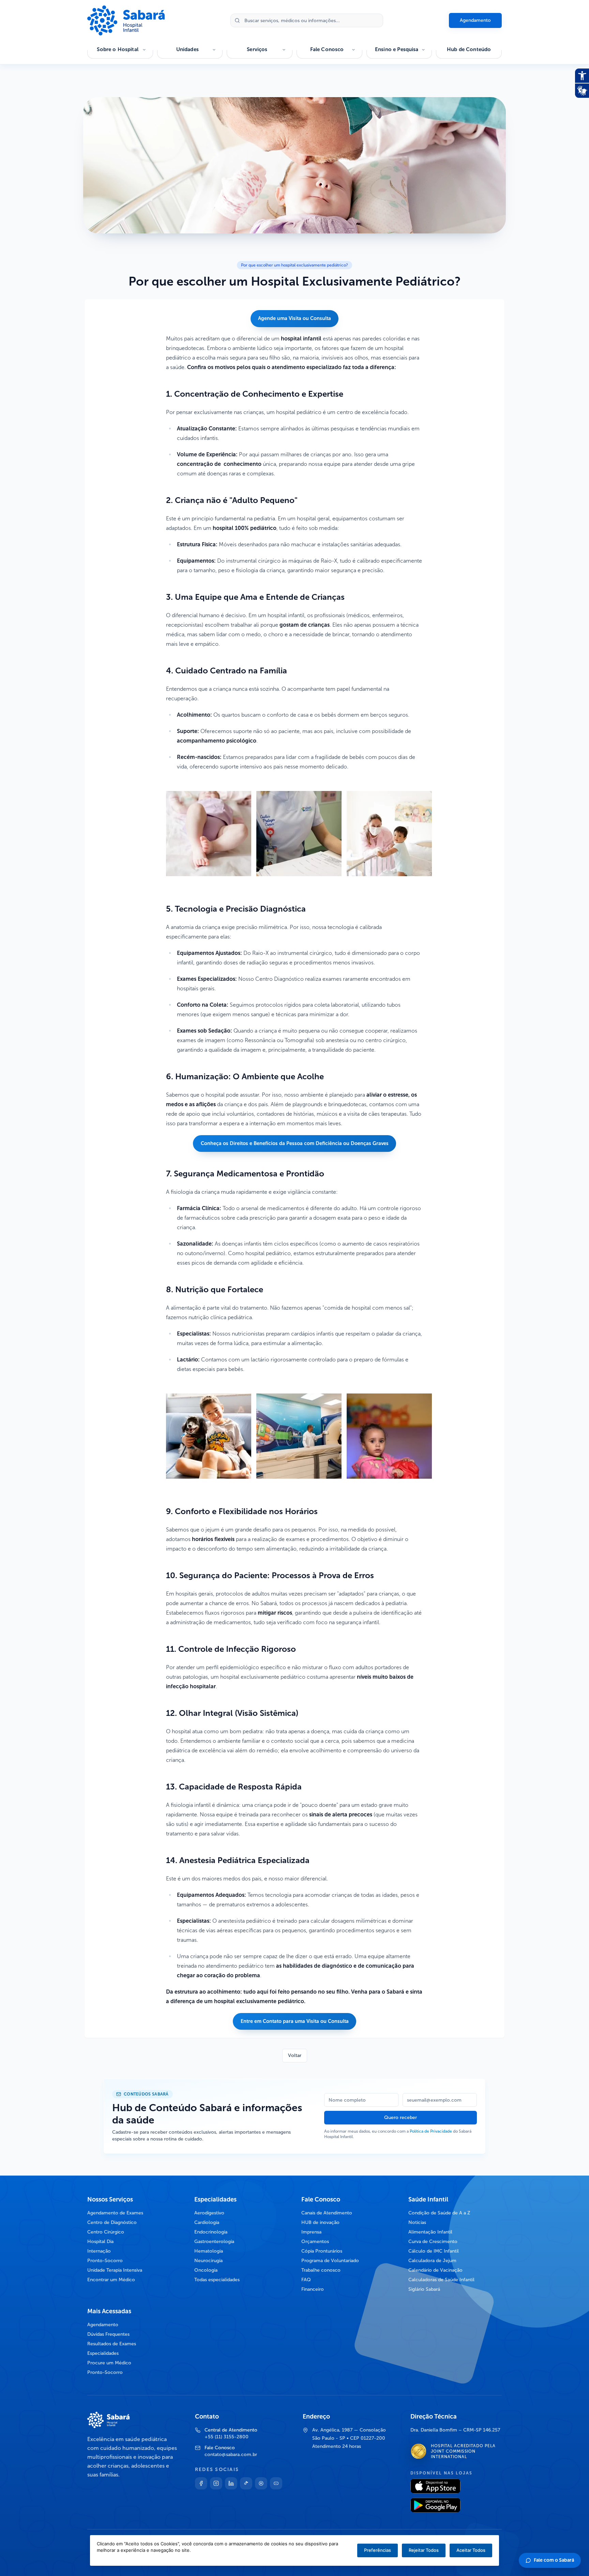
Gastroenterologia (214, 2242)
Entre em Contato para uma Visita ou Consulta (295, 2021)
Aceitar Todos (471, 2550)
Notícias (417, 2222)
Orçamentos (315, 2242)
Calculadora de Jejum (432, 2261)
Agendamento (475, 20)
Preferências (377, 2550)
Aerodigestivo (209, 2213)
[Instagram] (216, 2483)
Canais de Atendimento (327, 2213)
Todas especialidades (217, 2280)
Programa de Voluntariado (330, 2261)
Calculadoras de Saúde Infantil (441, 2280)
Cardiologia (207, 2222)
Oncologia (206, 2270)
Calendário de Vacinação (435, 2270)
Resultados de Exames (112, 2344)
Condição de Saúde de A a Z (439, 2213)
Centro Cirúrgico (106, 2232)
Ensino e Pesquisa (397, 49)
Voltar (295, 2055)
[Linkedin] (231, 2483)
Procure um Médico (109, 2363)
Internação (99, 2251)
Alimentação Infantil (430, 2232)
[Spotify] (261, 2483)
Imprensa (311, 2232)
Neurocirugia (208, 2261)
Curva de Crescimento (433, 2242)
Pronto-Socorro (105, 2261)
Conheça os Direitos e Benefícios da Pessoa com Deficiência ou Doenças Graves (295, 1143)
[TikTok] (246, 2483)
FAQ (306, 2280)
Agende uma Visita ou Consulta (294, 318)
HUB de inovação (320, 2222)
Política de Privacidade (431, 2131)
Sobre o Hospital (117, 49)
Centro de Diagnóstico (112, 2222)
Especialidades (103, 2353)
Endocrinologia (211, 2232)
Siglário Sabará (424, 2289)
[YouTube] (276, 2483)
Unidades (187, 49)
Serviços (257, 49)
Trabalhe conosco (321, 2270)
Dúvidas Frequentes (108, 2334)
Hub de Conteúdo (469, 49)
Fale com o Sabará (554, 2560)
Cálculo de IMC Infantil (434, 2251)
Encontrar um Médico (111, 2280)
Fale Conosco (327, 49)
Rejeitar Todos (424, 2550)
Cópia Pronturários (322, 2251)
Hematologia (209, 2251)
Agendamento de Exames (115, 2213)
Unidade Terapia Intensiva (115, 2270)
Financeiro (313, 2289)
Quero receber (401, 2117)
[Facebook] (201, 2483)
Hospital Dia (100, 2242)
